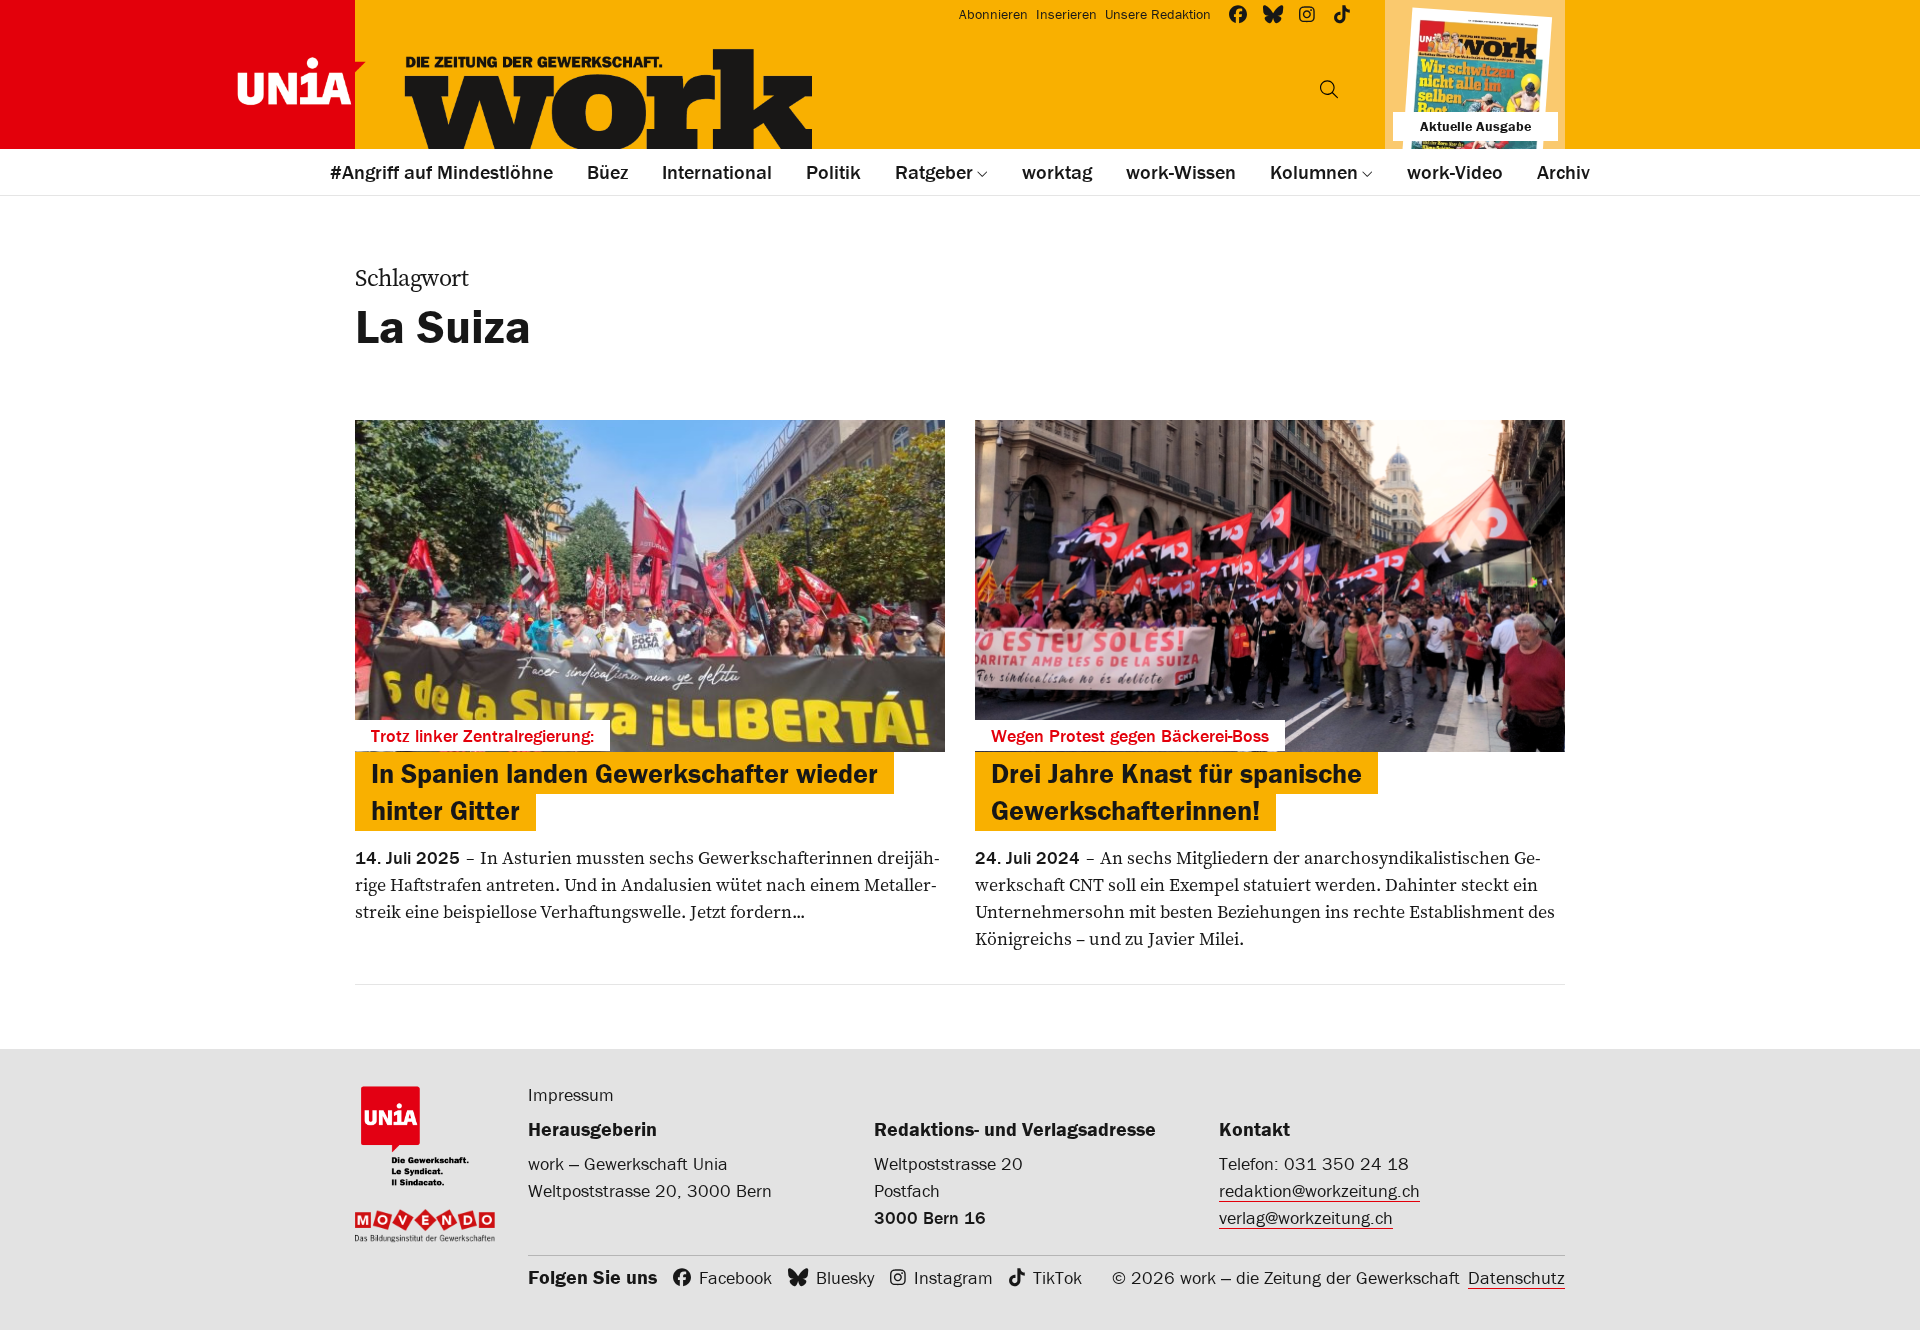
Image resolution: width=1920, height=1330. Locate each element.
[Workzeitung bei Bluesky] (1273, 14)
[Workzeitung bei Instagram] (1307, 14)
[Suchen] (1329, 89)
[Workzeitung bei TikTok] (1342, 14)
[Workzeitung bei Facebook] (1238, 14)
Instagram (953, 1277)
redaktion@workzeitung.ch (1319, 1190)
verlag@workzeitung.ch (1306, 1217)
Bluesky (845, 1277)
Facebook (735, 1277)
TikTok (1057, 1277)
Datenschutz (1516, 1277)
